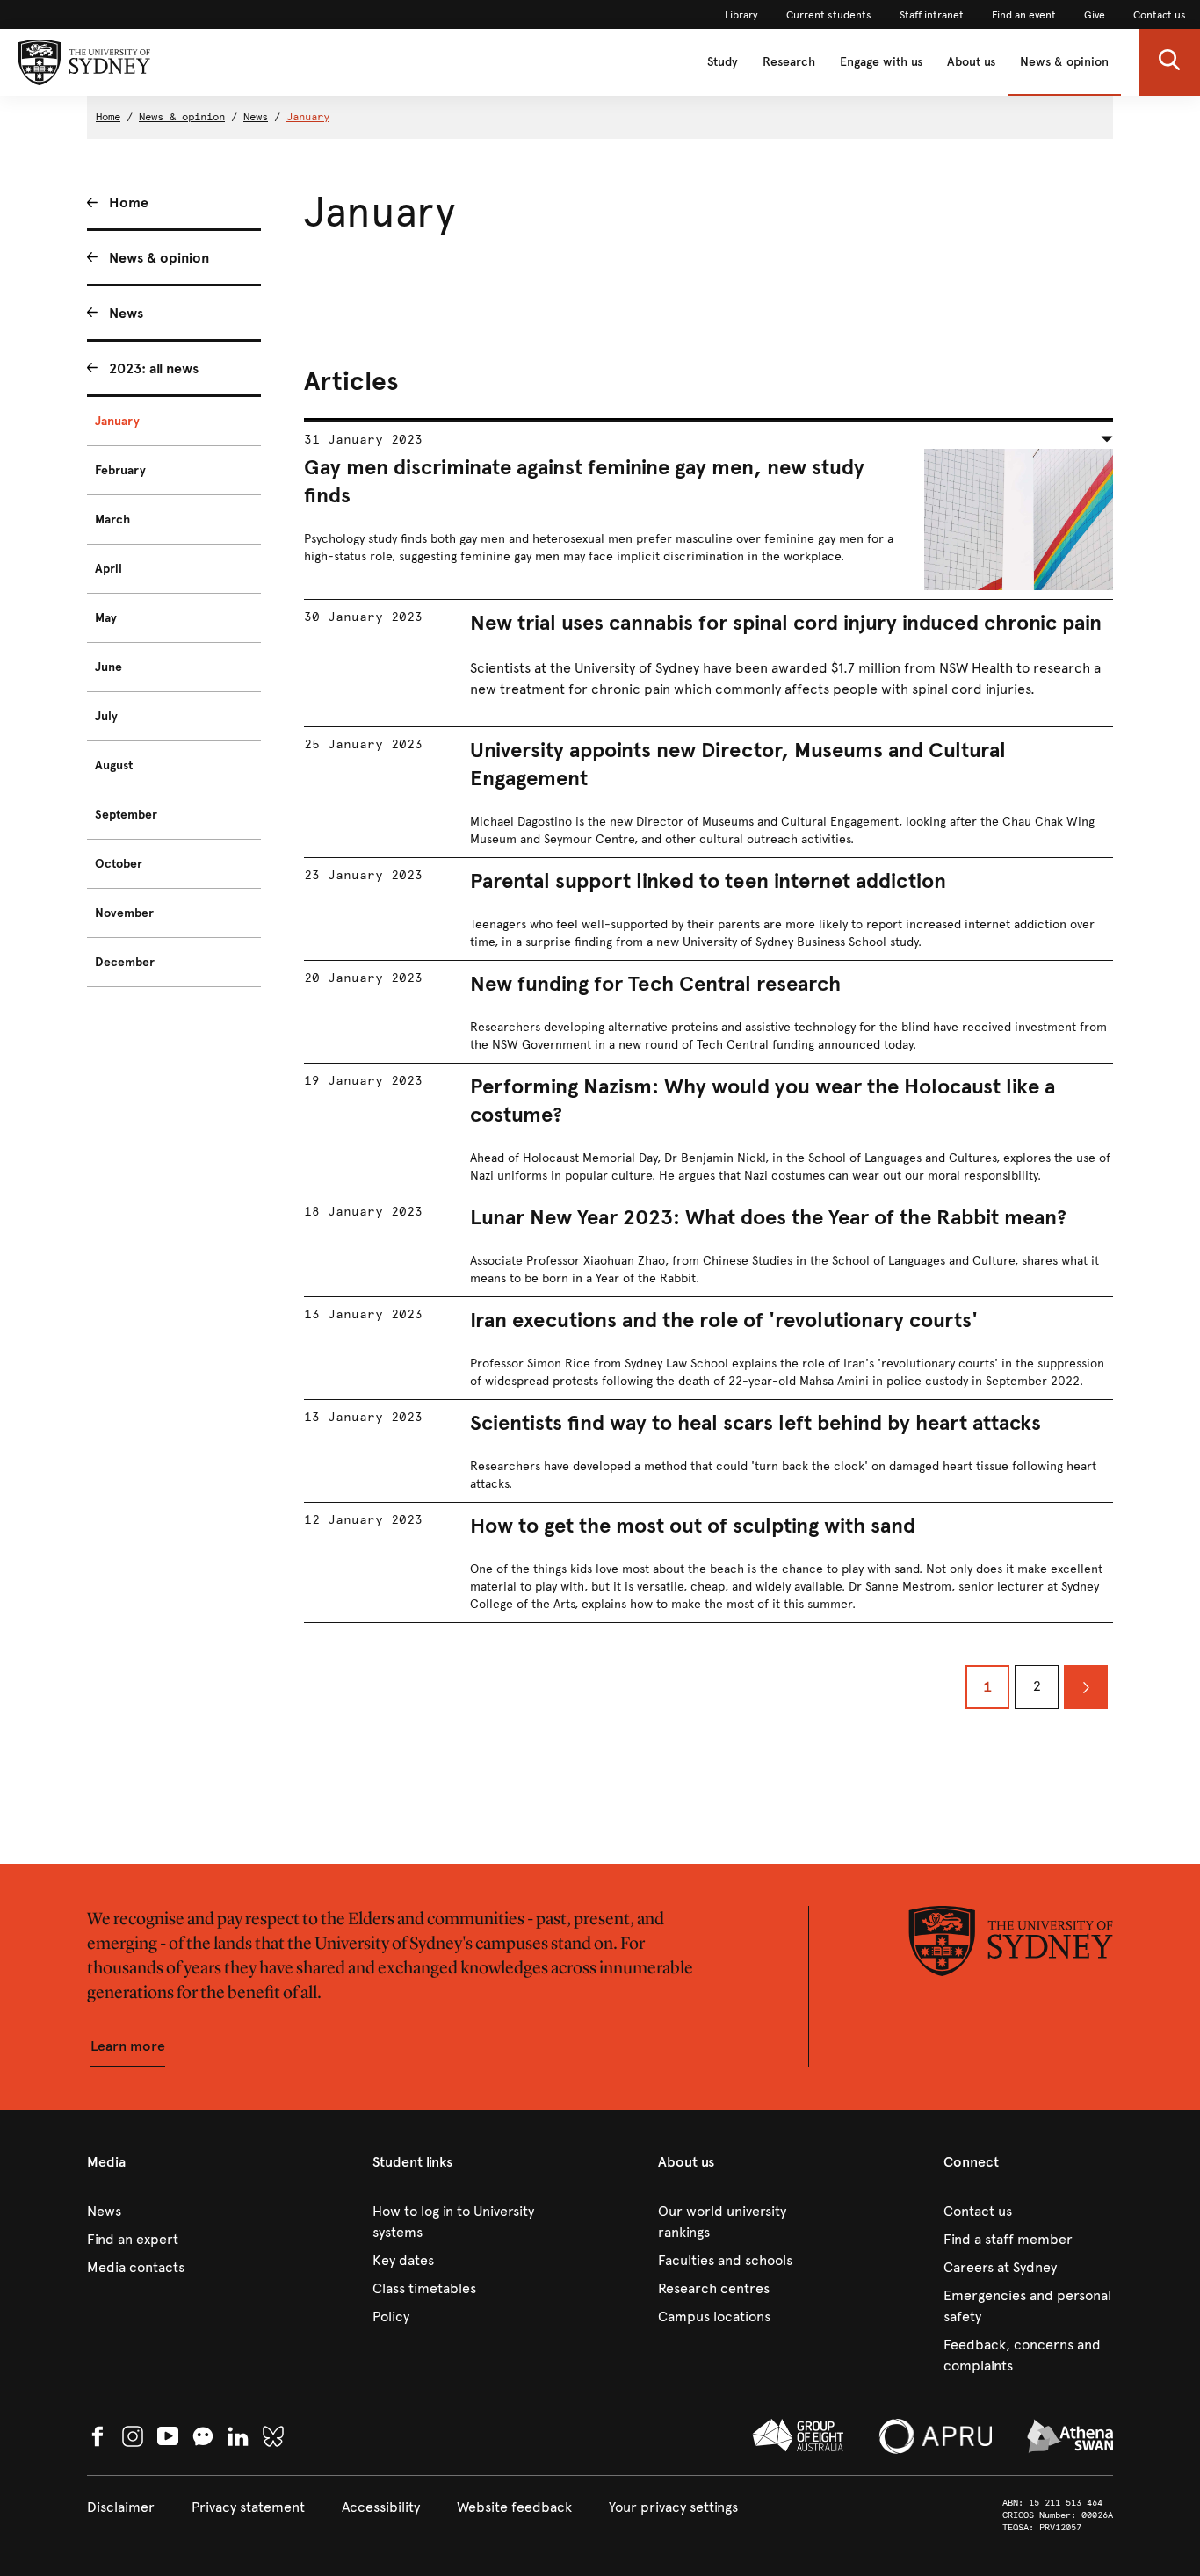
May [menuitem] (106, 618)
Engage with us (881, 62)
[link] (741, 15)
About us (971, 62)
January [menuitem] (117, 421)
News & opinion (1064, 62)
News (256, 117)
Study (723, 62)
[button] (1169, 62)
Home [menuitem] (129, 202)
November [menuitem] (124, 913)
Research (789, 62)
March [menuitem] (112, 520)
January (308, 117)
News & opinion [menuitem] (159, 258)
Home (108, 117)
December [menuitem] (125, 962)
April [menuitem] (108, 569)
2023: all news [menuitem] (154, 368)
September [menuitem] (126, 815)
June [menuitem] (108, 667)
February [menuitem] (120, 470)
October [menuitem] (119, 864)
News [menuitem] (126, 313)
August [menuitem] (114, 765)
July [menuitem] (106, 716)
